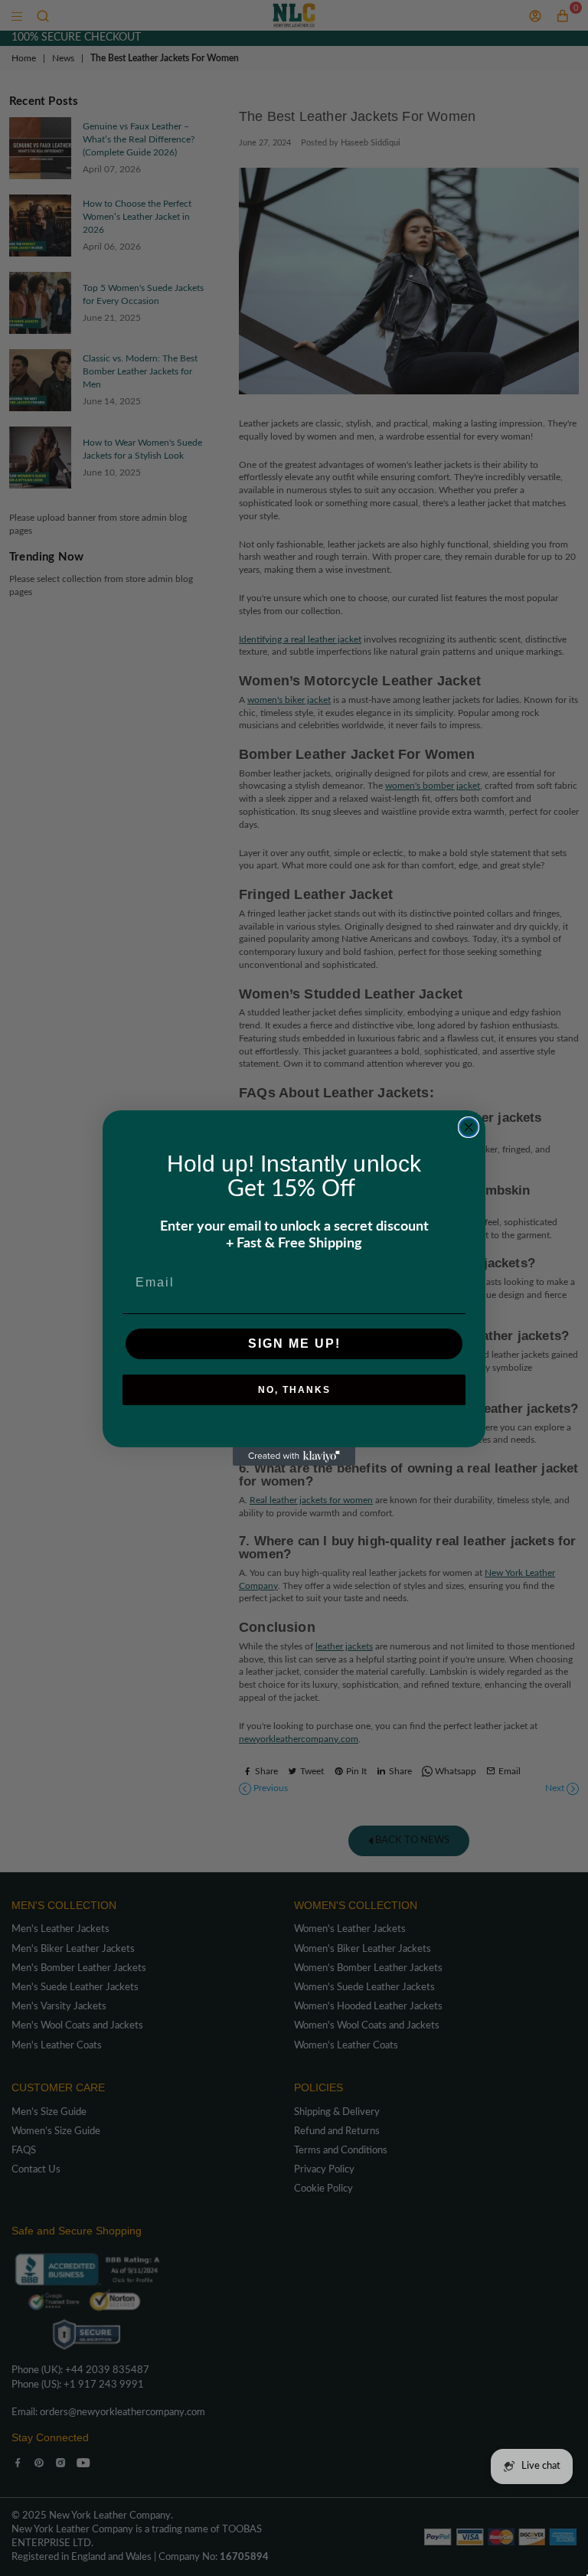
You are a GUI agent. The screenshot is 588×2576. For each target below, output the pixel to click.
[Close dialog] (469, 1127)
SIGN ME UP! (294, 1344)
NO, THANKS (294, 1390)
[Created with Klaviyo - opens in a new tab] (294, 1456)
